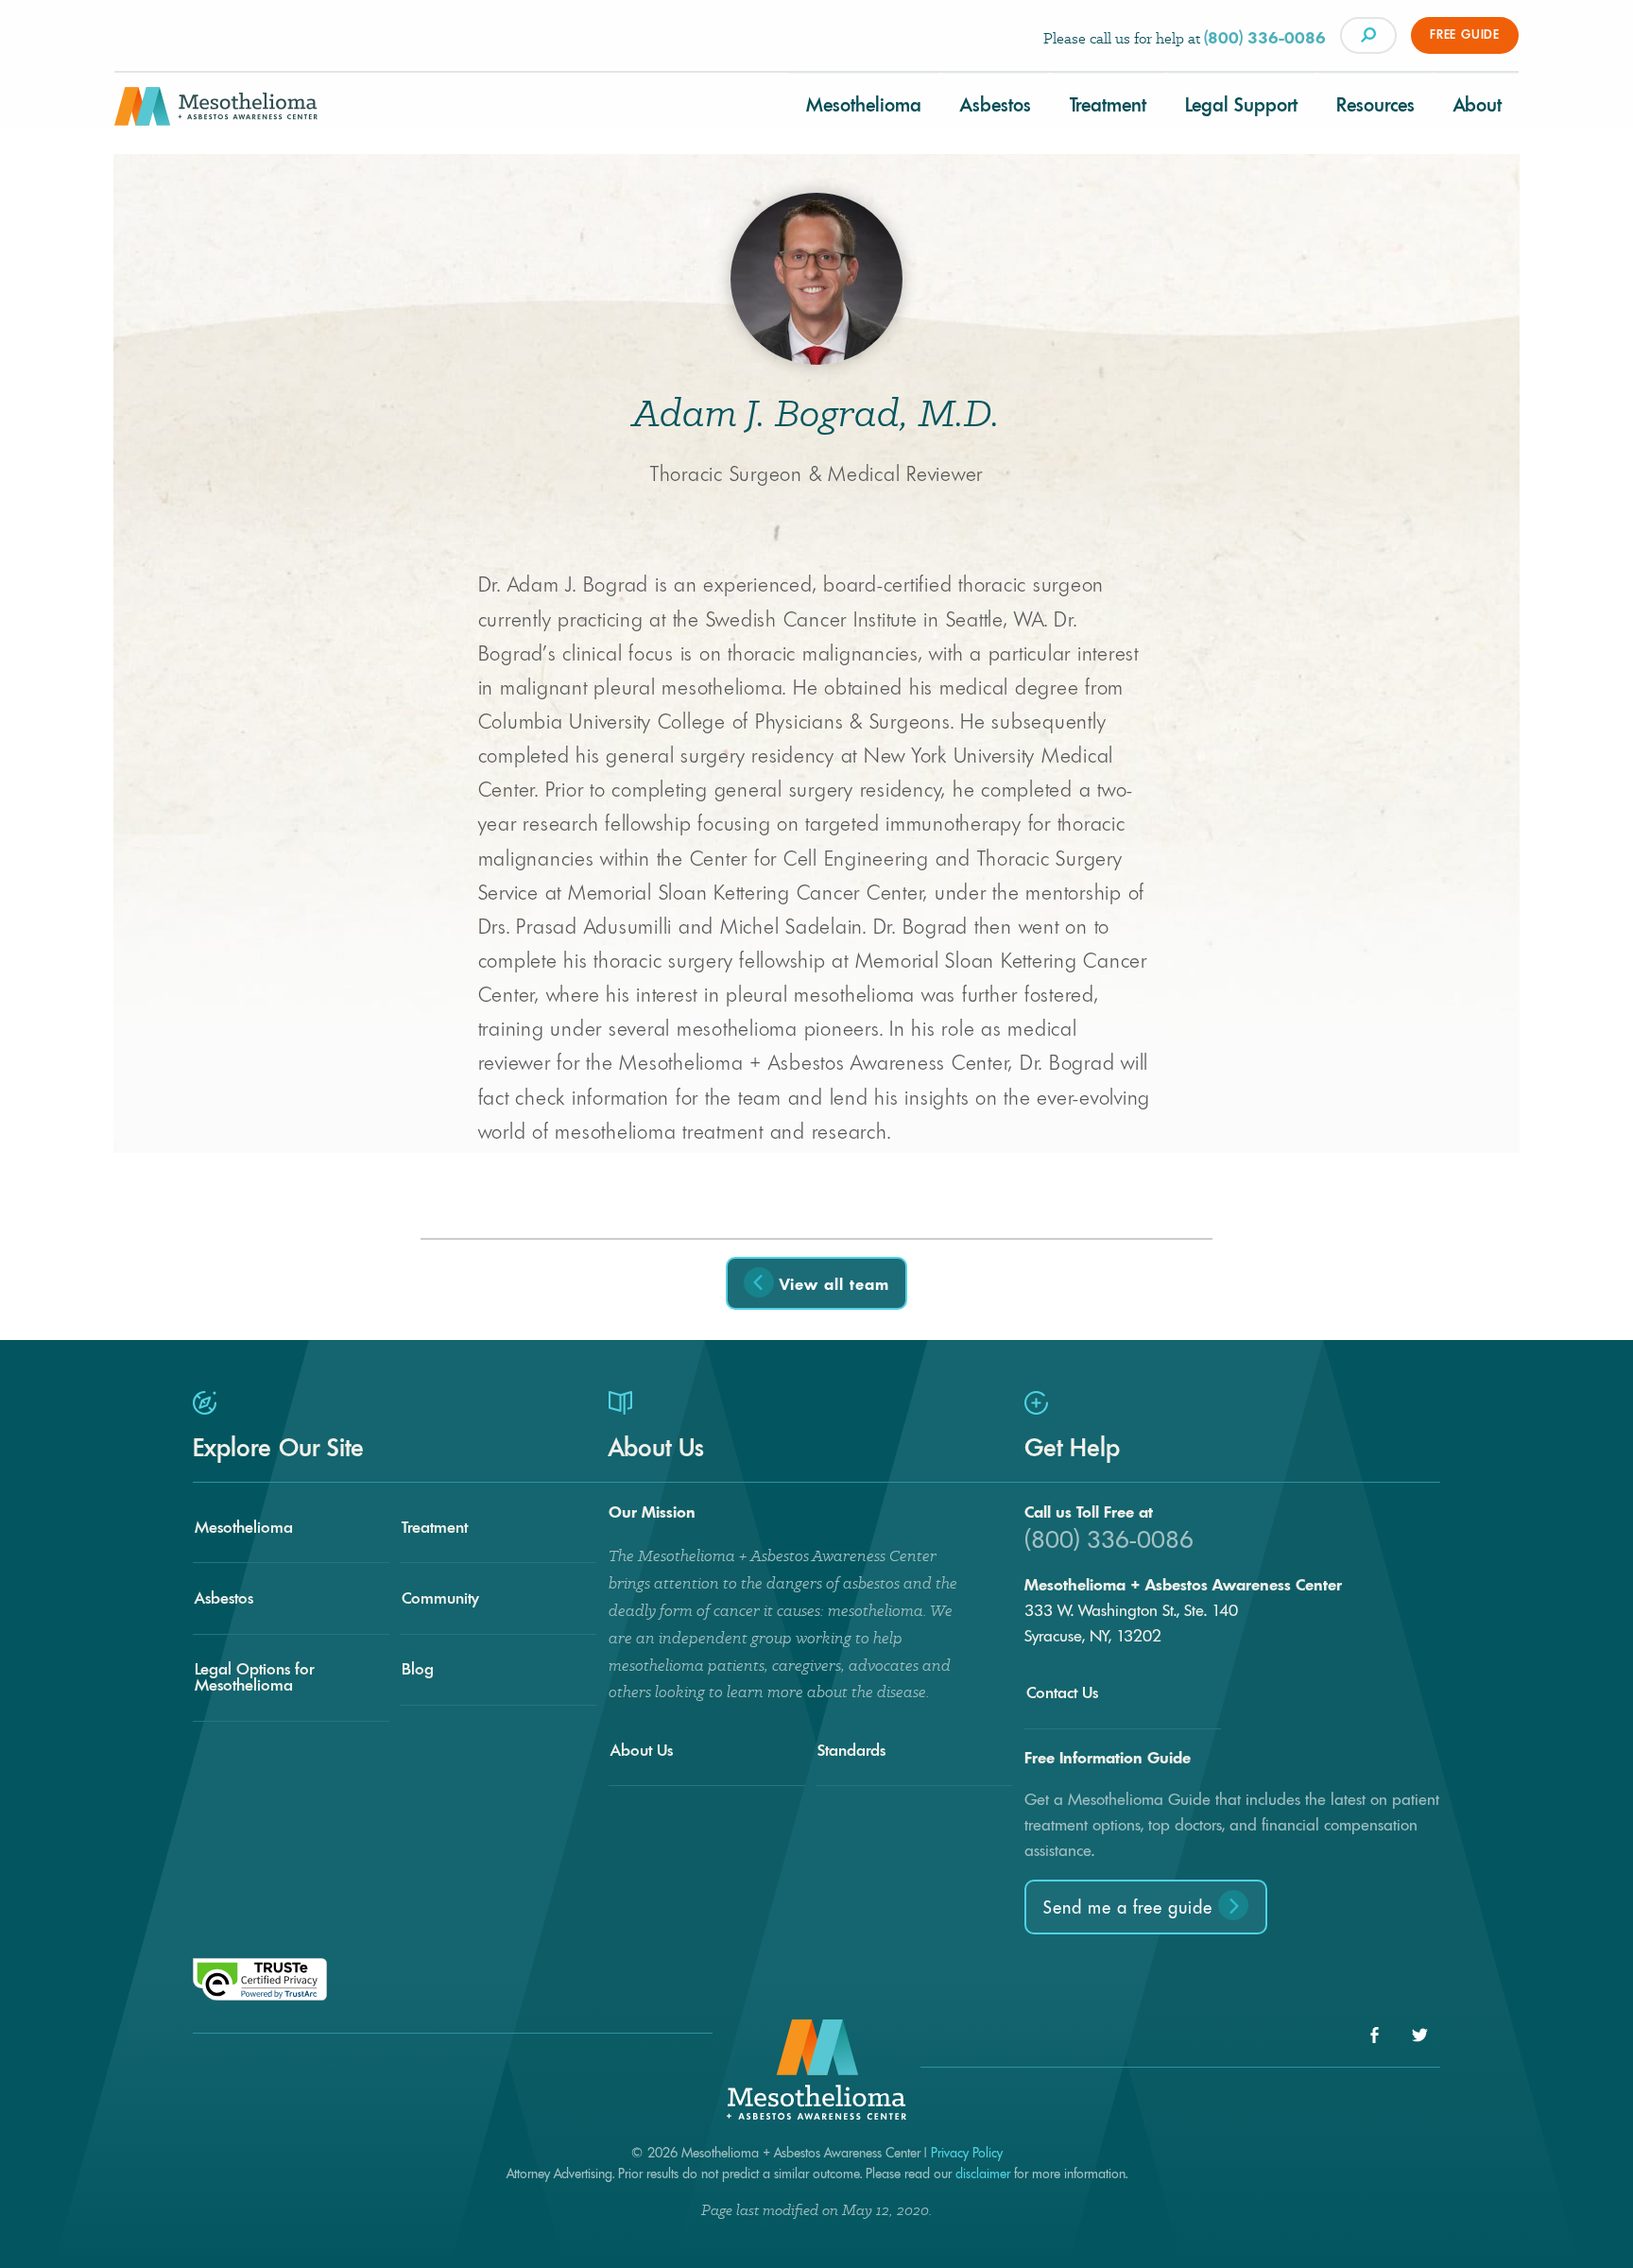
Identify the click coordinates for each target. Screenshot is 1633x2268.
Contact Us (1062, 1692)
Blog (418, 1669)
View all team (832, 1284)
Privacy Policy (967, 2153)
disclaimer (983, 2173)
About (1478, 105)
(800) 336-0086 (1265, 38)
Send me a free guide (1131, 1907)
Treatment (1108, 105)
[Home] (216, 113)
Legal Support (1241, 105)
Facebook (1375, 2035)
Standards (851, 1750)
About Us (642, 1750)
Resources (1375, 105)
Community (440, 1598)
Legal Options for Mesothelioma (254, 1677)
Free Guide (1465, 34)
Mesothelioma (864, 105)
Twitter (1420, 2035)
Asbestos (996, 105)
